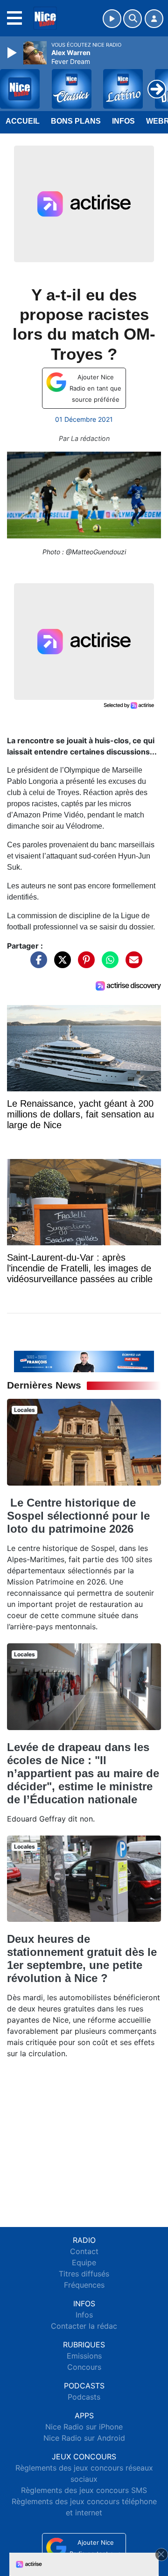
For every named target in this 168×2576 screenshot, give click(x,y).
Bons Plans (76, 121)
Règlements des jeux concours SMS (84, 2490)
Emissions (84, 2356)
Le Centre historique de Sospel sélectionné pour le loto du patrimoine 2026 (78, 1516)
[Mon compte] (154, 19)
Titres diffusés (84, 2274)
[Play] (13, 53)
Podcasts (84, 2397)
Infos (123, 121)
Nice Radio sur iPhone (84, 2427)
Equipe (84, 2262)
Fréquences (84, 2285)
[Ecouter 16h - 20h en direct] (84, 1361)
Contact (84, 2251)
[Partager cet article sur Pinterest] (84, 964)
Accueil (23, 121)
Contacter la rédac (84, 2326)
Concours (84, 2367)
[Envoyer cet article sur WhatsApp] (108, 964)
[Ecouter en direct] (112, 19)
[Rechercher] (133, 19)
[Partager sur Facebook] (36, 964)
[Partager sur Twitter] (60, 964)
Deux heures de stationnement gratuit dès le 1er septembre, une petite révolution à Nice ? (82, 1958)
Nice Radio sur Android (84, 2438)
